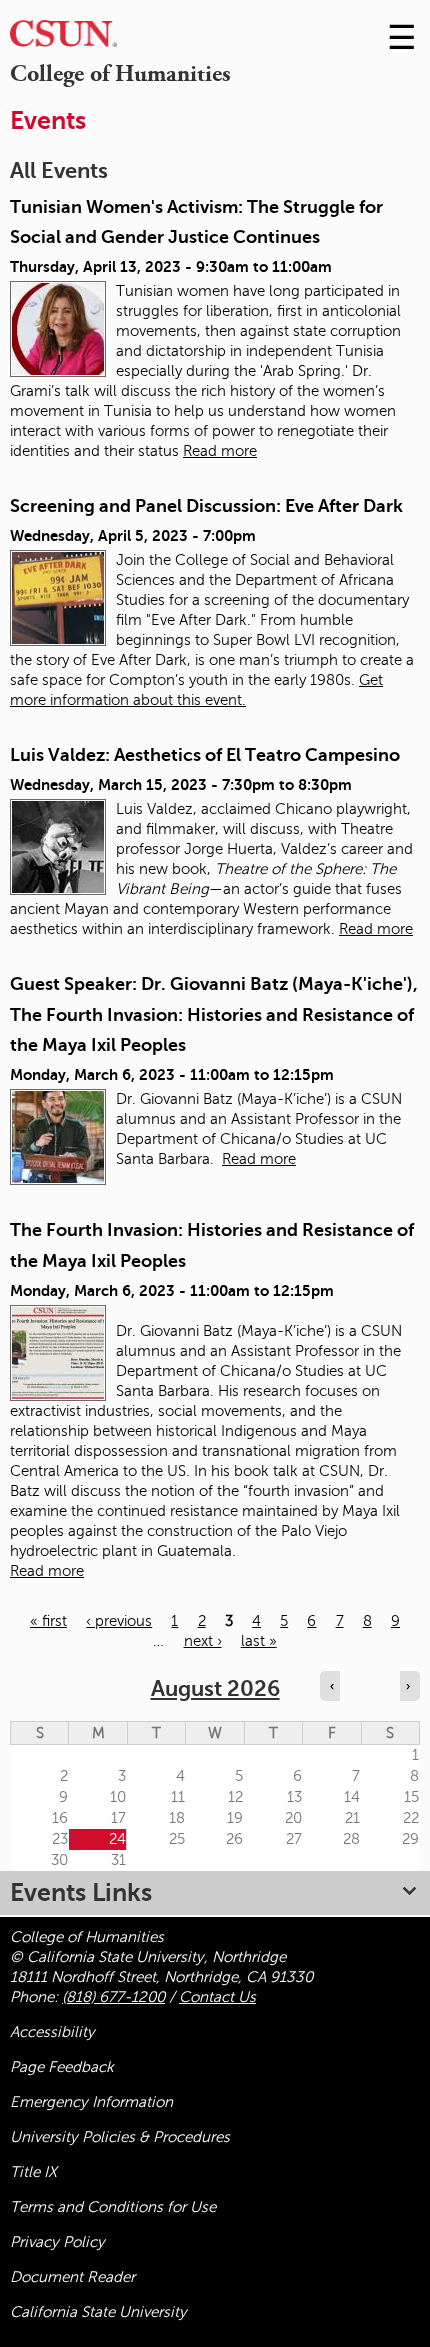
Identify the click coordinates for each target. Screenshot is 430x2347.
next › (203, 1641)
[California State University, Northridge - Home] (63, 38)
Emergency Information (91, 2102)
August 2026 (215, 1688)
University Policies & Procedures (120, 2137)
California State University (98, 2312)
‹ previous (119, 1621)
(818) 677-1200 (113, 1997)
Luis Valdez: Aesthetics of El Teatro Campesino (205, 755)
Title (33, 2172)
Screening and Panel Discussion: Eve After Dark (206, 506)
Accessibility (52, 2032)
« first (48, 1621)
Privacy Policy (57, 2242)
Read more (220, 451)
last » (259, 1641)
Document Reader (72, 2277)
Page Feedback (62, 2067)
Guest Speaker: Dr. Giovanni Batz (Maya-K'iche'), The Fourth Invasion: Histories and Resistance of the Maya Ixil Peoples (214, 1014)
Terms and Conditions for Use (113, 2207)
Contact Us (217, 1997)
